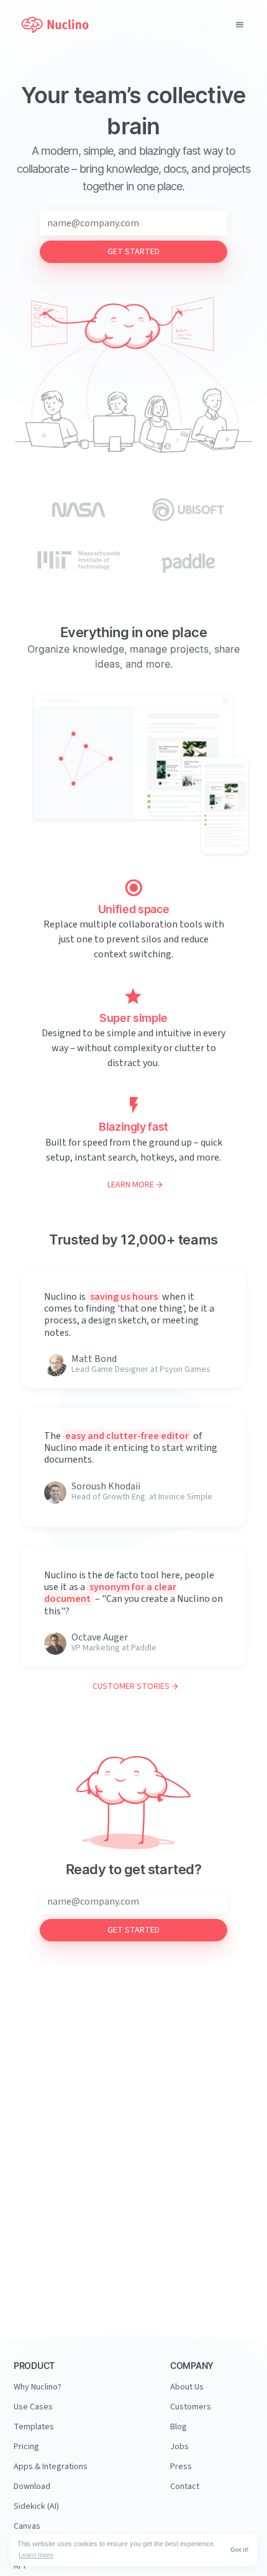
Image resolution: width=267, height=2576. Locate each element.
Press (181, 2467)
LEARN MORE (131, 1185)
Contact (185, 2486)
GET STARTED (133, 252)
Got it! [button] (239, 2550)
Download (32, 2486)
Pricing (26, 2447)
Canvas (27, 2526)
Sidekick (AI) (36, 2506)
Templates (34, 2427)
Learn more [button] (36, 2555)
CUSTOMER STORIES (131, 1686)
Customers (191, 2407)
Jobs (179, 2447)
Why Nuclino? (38, 2387)
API (20, 2566)
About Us (187, 2387)
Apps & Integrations (51, 2467)
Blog (179, 2427)
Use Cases (33, 2407)
